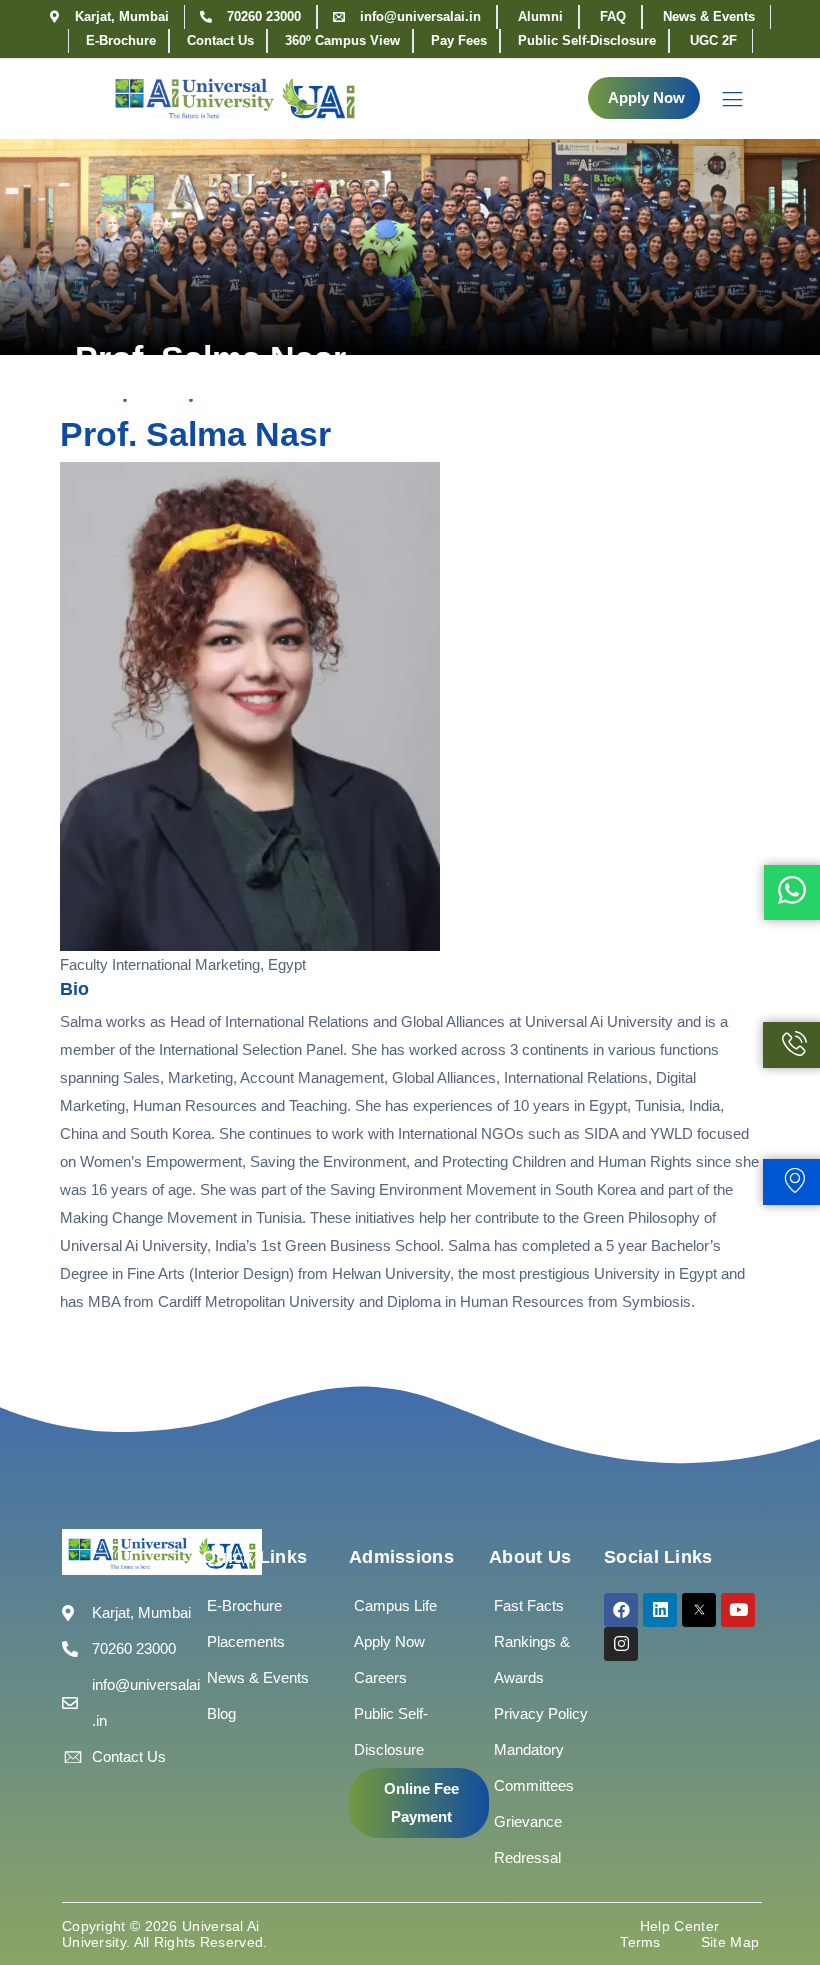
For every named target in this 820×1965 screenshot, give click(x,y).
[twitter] (699, 1610)
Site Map (730, 1942)
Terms (640, 1942)
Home (93, 400)
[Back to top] (775, 1890)
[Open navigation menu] (722, 98)
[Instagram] (621, 1644)
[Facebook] (621, 1610)
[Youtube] (738, 1610)
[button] (644, 98)
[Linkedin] (660, 1610)
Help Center (679, 1926)
